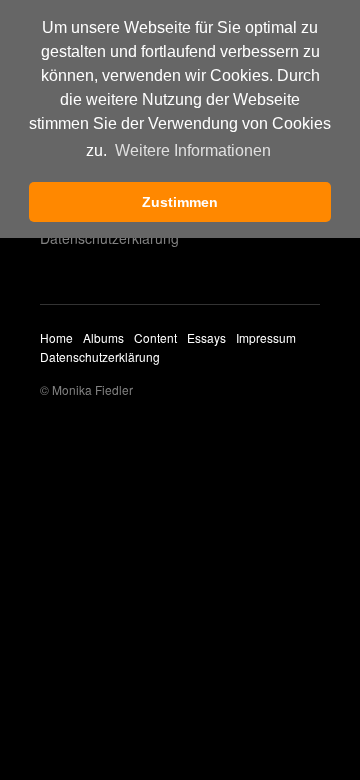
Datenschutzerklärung (109, 238)
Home (56, 337)
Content (155, 337)
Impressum (266, 337)
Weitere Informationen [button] (193, 150)
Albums (103, 337)
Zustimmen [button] (180, 202)
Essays (206, 337)
